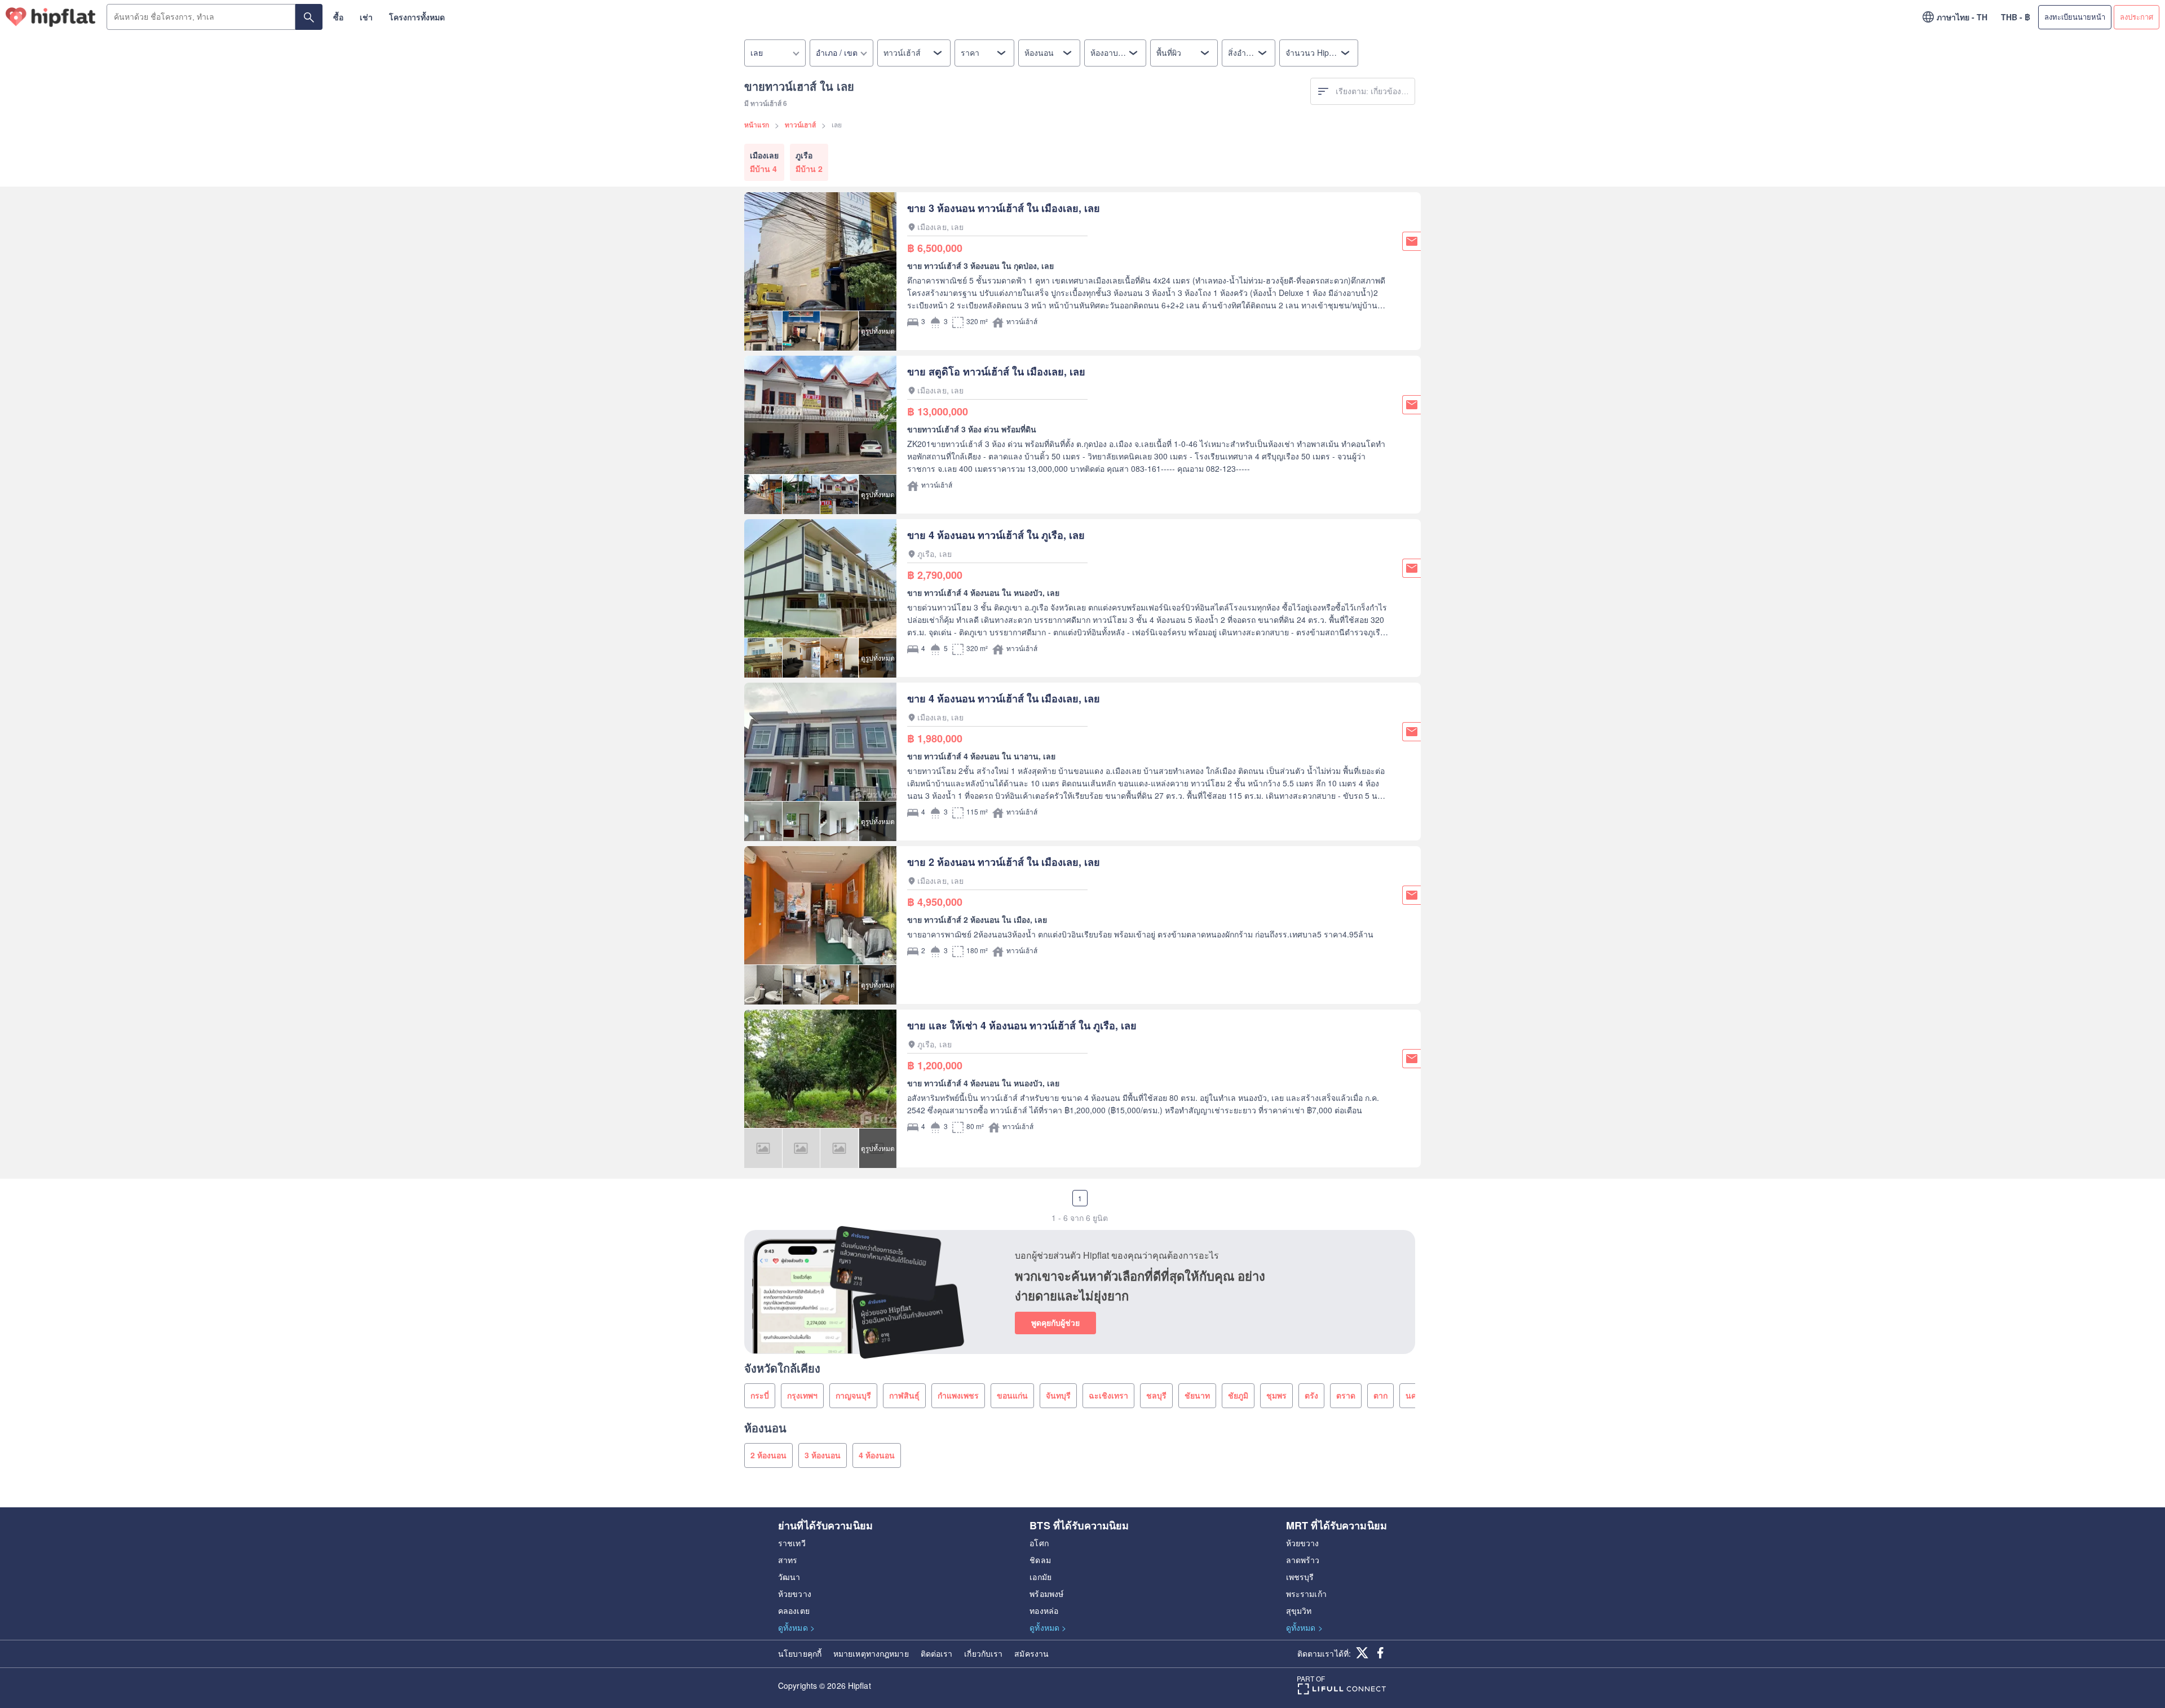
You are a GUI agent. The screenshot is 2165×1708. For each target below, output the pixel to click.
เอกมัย (1040, 1577)
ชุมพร (1276, 1395)
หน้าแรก (757, 125)
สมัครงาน (1031, 1653)
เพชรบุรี (1300, 1577)
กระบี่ (760, 1395)
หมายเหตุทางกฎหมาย (871, 1653)
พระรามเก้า (1306, 1594)
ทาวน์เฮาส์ (800, 125)
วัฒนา (789, 1577)
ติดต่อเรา (937, 1653)
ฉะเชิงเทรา (1108, 1395)
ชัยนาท (1197, 1395)
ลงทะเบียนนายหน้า (2075, 17)
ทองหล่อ (1044, 1610)
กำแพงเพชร (958, 1395)
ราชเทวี (792, 1543)
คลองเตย (794, 1610)
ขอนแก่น (1012, 1395)
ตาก (1380, 1395)
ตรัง (1311, 1395)
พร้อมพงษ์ (1046, 1594)
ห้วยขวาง (795, 1594)
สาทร (788, 1560)
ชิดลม (1040, 1560)
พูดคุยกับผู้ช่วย (1055, 1322)
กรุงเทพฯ (802, 1395)
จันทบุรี (1058, 1395)
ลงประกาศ (2137, 17)
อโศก (1039, 1543)
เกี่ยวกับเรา (983, 1653)
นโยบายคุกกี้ (800, 1653)
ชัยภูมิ (1238, 1395)
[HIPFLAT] (51, 17)
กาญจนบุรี (853, 1395)
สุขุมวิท (1299, 1610)
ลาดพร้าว (1303, 1560)
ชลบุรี (1156, 1395)
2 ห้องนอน (768, 1455)
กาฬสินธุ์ (904, 1395)
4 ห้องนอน (877, 1455)
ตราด (1346, 1395)
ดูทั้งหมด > (796, 1627)
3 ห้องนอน (823, 1455)
